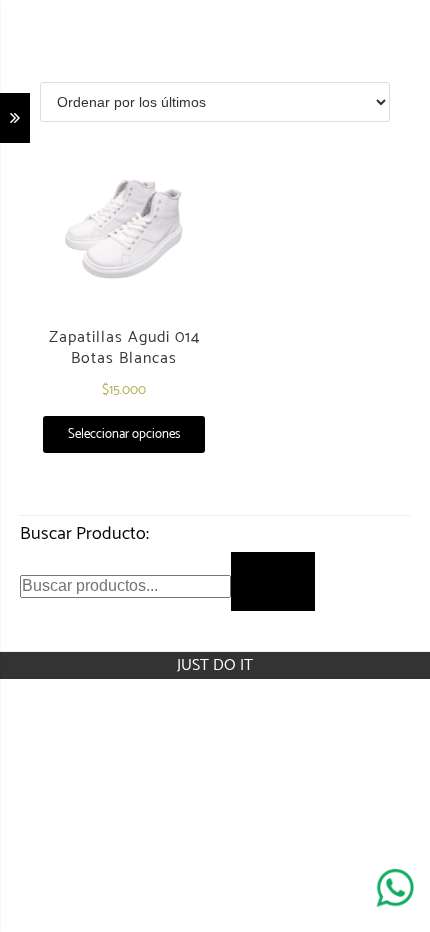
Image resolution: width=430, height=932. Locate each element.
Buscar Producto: (84, 534)
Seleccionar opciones (124, 434)
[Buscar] (273, 581)
